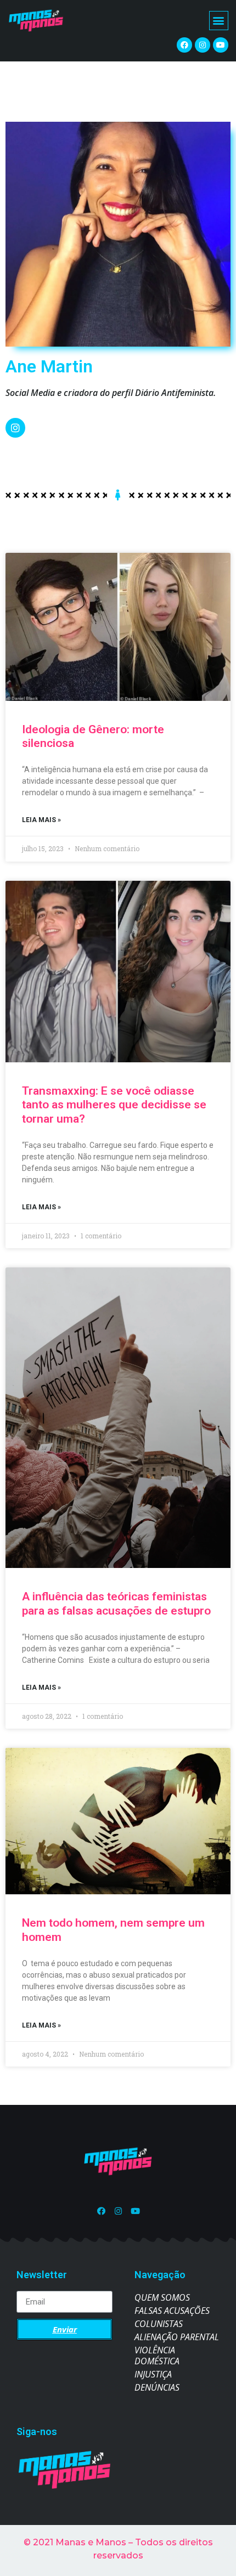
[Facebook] (184, 45)
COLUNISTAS (159, 2324)
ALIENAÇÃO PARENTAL (177, 2337)
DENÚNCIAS (157, 2387)
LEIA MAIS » (41, 820)
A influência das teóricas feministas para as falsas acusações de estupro (116, 1603)
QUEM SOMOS (162, 2297)
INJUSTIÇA (153, 2374)
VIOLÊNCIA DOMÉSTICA (157, 2356)
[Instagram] (203, 45)
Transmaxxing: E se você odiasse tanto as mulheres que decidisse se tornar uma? (114, 1105)
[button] (219, 21)
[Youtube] (221, 45)
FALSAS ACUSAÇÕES (172, 2311)
